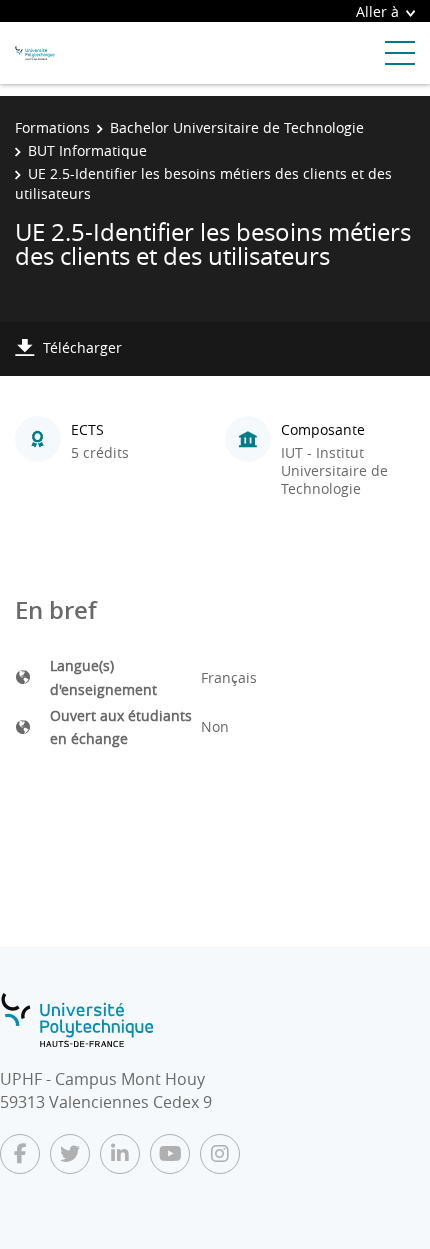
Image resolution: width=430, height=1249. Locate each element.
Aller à (377, 11)
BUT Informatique (87, 150)
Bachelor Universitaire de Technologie (237, 127)
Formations (52, 127)
